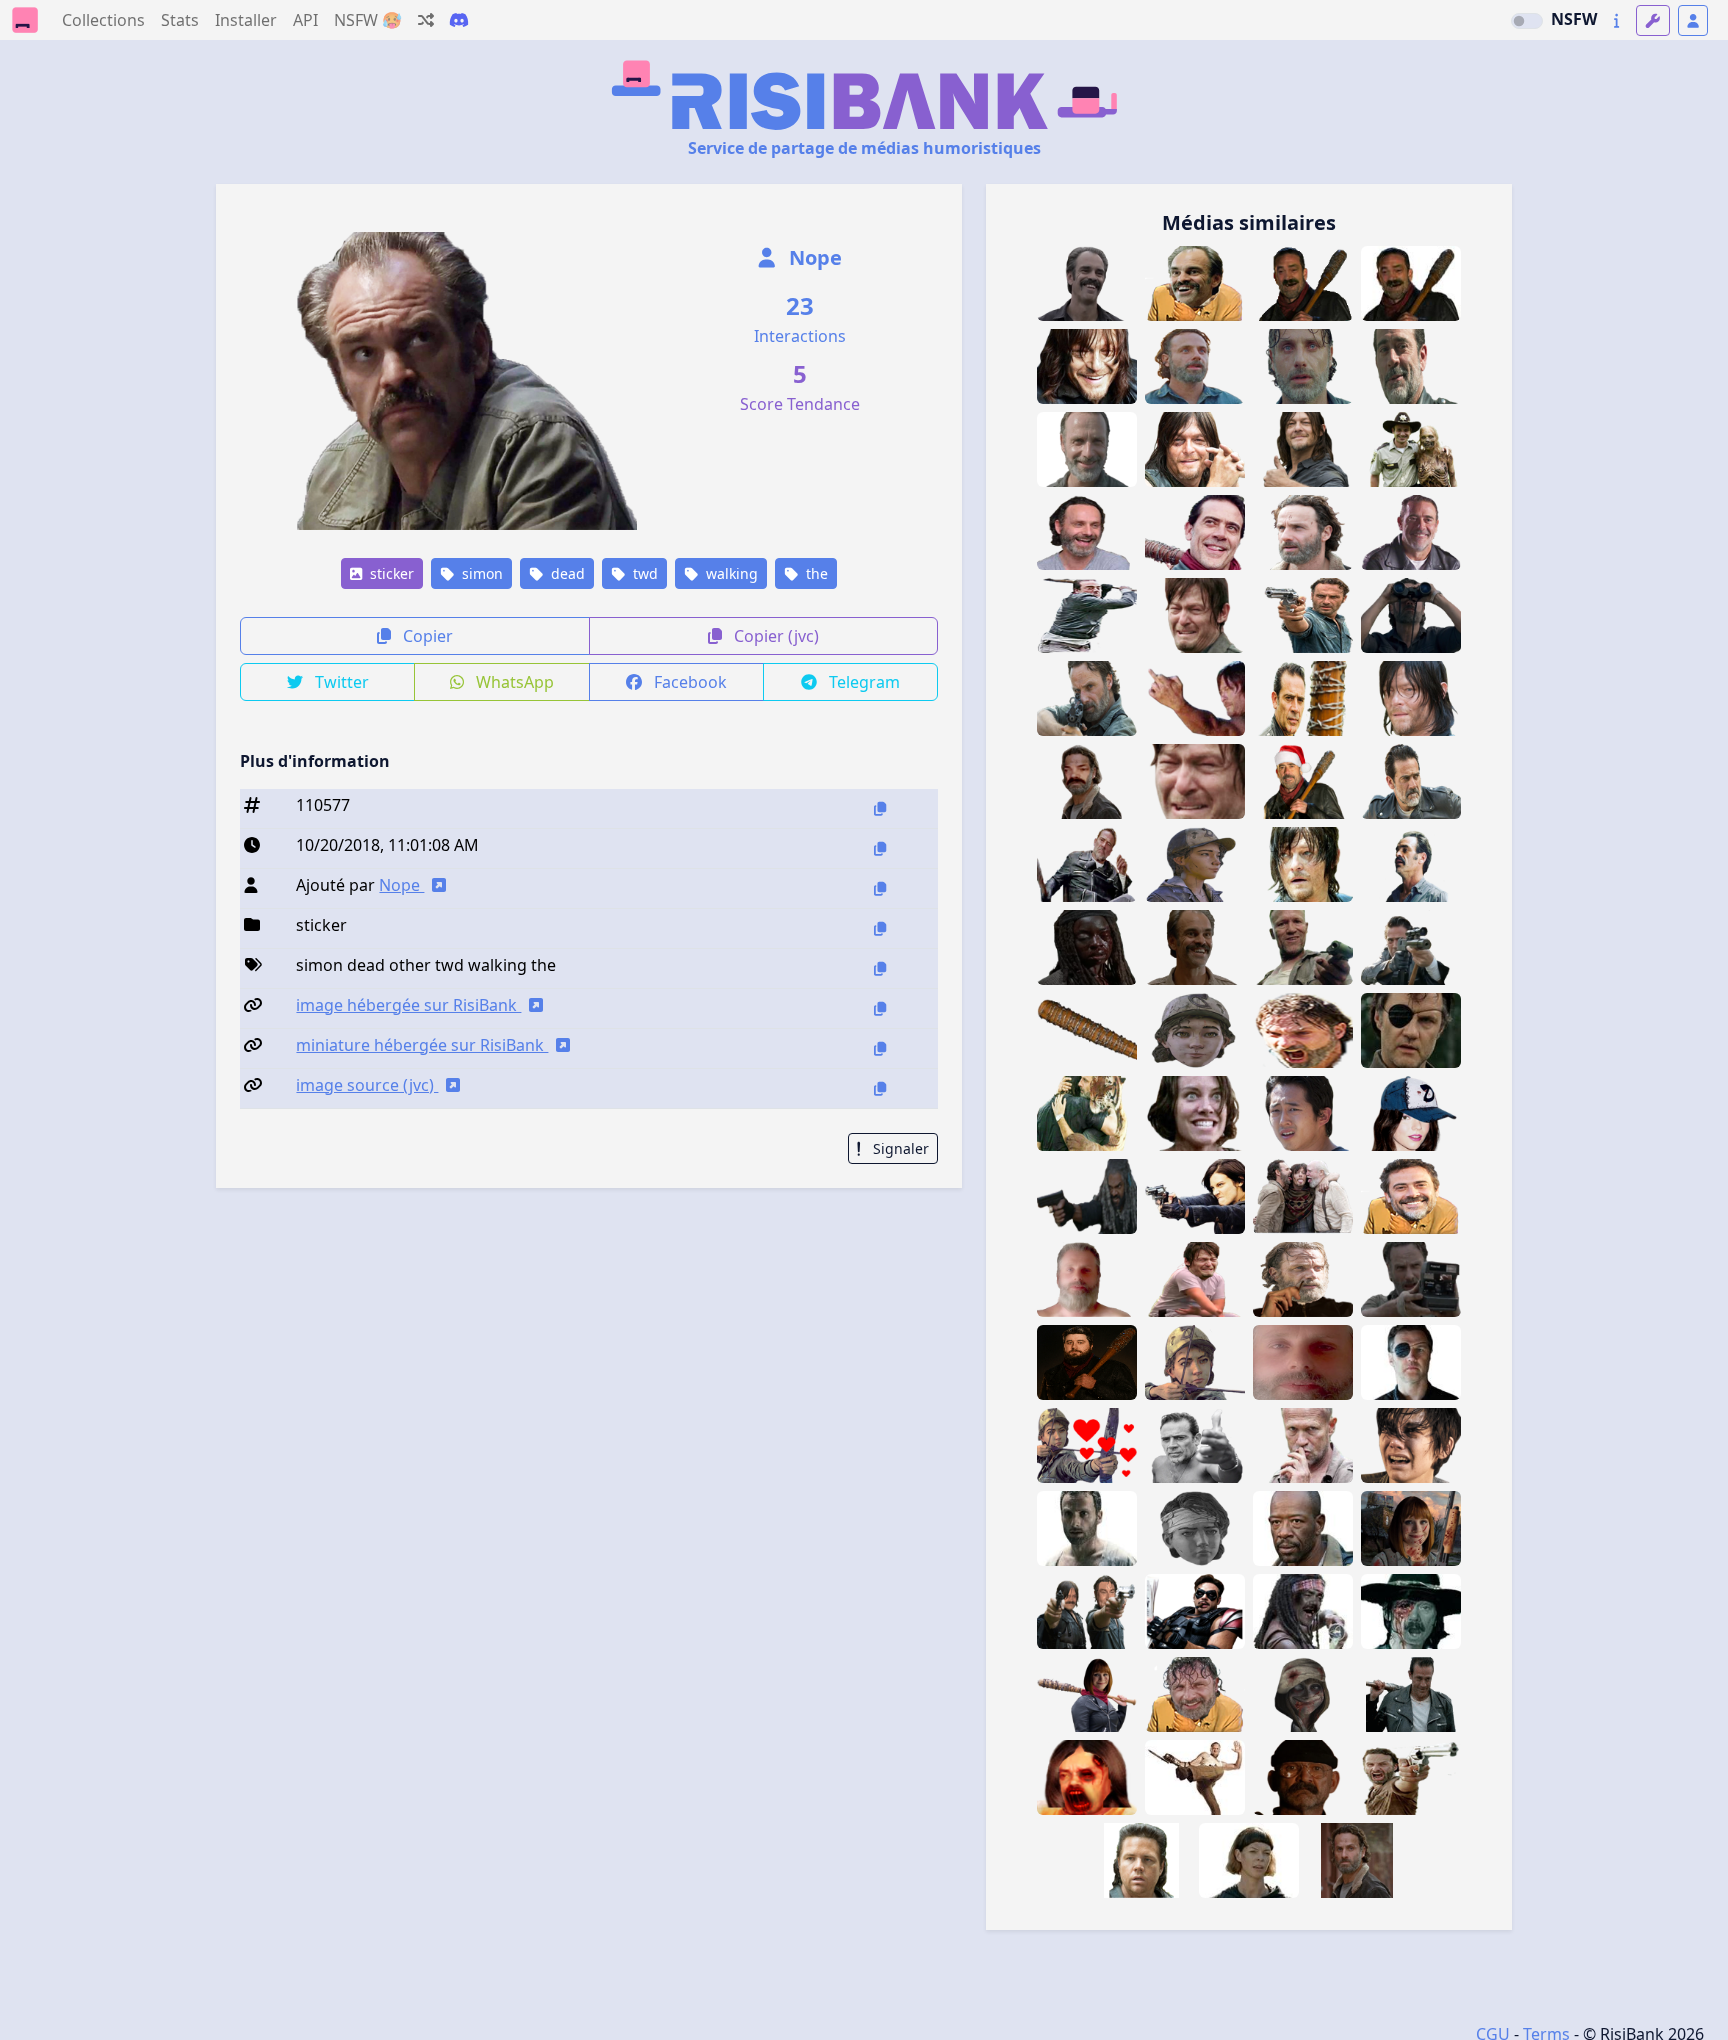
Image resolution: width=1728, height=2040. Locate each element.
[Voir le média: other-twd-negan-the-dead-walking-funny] (1195, 532)
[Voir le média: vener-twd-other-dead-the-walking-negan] (1087, 864)
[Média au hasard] (426, 20)
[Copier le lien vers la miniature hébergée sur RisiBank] (880, 1048)
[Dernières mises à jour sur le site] (1616, 20)
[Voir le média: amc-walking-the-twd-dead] (1195, 366)
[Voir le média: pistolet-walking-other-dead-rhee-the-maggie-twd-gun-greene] (1195, 1196)
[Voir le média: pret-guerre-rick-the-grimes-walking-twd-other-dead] (1087, 698)
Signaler (899, 1148)
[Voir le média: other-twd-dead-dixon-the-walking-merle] (1303, 947)
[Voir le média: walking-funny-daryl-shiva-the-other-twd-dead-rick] (1087, 1113)
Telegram (862, 682)
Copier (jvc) (774, 636)
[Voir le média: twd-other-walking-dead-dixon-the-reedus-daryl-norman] (1195, 615)
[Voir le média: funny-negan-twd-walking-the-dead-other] (1411, 532)
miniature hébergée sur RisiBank (422, 1045)
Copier (426, 636)
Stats (180, 20)
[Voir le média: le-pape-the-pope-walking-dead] (1303, 1777)
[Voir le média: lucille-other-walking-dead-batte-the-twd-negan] (1303, 698)
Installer (246, 20)
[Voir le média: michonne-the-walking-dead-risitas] (1303, 1611)
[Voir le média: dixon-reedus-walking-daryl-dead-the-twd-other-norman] (1195, 698)
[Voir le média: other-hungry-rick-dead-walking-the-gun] (1411, 1777)
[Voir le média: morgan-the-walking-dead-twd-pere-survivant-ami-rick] (1303, 1528)
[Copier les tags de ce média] (880, 968)
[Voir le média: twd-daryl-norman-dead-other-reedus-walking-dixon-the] (1411, 698)
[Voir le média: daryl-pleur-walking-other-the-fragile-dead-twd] (1195, 1279)
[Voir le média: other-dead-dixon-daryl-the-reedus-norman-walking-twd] (1303, 449)
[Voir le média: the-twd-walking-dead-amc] (1087, 532)
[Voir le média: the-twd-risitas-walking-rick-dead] (1087, 449)
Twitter (340, 682)
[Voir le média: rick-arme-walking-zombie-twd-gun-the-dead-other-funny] (1303, 1196)
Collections (103, 20)
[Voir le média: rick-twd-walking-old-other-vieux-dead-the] (1087, 1279)
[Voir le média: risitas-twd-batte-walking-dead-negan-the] (1303, 283)
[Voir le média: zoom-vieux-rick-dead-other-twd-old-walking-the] (1303, 1362)
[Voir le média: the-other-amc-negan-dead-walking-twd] (1087, 615)
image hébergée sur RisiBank (408, 1005)
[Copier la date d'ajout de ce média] (880, 848)
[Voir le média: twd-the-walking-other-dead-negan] (1411, 781)
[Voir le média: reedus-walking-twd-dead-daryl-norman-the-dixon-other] (1195, 449)
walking (730, 573)
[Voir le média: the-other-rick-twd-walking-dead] (1303, 1030)
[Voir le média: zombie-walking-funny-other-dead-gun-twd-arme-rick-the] (1411, 449)
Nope (813, 257)
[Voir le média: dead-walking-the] (1411, 1694)
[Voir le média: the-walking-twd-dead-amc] (1195, 947)
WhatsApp (513, 682)
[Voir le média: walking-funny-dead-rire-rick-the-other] (1195, 1694)
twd (643, 573)
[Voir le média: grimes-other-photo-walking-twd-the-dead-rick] (1411, 1279)
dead (566, 573)
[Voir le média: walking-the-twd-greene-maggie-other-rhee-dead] (1411, 1445)
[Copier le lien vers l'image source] (880, 1088)
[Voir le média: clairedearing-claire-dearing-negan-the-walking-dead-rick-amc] (1087, 1694)
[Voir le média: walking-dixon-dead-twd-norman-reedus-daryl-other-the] (1195, 781)
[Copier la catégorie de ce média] (880, 928)
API (305, 20)
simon (480, 573)
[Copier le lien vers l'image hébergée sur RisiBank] (880, 1008)
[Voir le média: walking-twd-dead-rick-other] (1357, 1860)
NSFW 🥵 (368, 20)
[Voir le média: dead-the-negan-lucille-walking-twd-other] (1087, 1030)
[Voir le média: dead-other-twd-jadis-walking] (1249, 1860)
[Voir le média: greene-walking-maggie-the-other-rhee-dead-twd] (1195, 1113)
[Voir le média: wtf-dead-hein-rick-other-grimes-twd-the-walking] (1303, 532)
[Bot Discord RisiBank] (459, 20)
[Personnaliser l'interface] (1653, 20)
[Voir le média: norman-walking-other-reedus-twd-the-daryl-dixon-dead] (1087, 366)
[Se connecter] (1693, 20)
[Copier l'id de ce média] (880, 808)
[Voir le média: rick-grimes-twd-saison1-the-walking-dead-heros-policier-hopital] (1087, 1528)
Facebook (688, 682)
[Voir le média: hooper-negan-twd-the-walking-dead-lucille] (1087, 1362)
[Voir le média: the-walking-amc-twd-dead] (1087, 947)
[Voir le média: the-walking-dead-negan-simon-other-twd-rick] (1087, 283)
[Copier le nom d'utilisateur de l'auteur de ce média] (880, 888)
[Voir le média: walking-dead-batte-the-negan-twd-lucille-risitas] (1411, 283)
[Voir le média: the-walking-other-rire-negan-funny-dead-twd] (1411, 366)
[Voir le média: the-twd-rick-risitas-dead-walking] (1087, 781)
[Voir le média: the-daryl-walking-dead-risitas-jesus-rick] (1087, 1611)
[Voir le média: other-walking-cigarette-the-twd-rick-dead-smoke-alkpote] (1303, 1279)
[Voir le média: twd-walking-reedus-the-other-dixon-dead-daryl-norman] (1303, 864)
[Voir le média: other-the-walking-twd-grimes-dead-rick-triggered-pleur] (1303, 366)
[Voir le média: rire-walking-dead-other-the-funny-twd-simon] (1195, 283)
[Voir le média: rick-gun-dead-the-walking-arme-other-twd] (1303, 615)
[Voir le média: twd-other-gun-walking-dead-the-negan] (1411, 947)
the (815, 573)
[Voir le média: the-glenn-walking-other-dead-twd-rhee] (1303, 1113)
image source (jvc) (367, 1085)
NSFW (1574, 19)
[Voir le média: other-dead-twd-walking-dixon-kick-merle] (1195, 1777)
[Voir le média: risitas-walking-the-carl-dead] (1411, 1611)
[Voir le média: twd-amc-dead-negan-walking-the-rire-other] (1411, 1196)
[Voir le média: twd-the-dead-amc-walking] (1087, 1196)
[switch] (1527, 21)
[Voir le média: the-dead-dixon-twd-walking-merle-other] (1303, 1445)
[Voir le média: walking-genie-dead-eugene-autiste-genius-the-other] (1141, 1860)
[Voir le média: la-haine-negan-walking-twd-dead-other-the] (1195, 1445)
